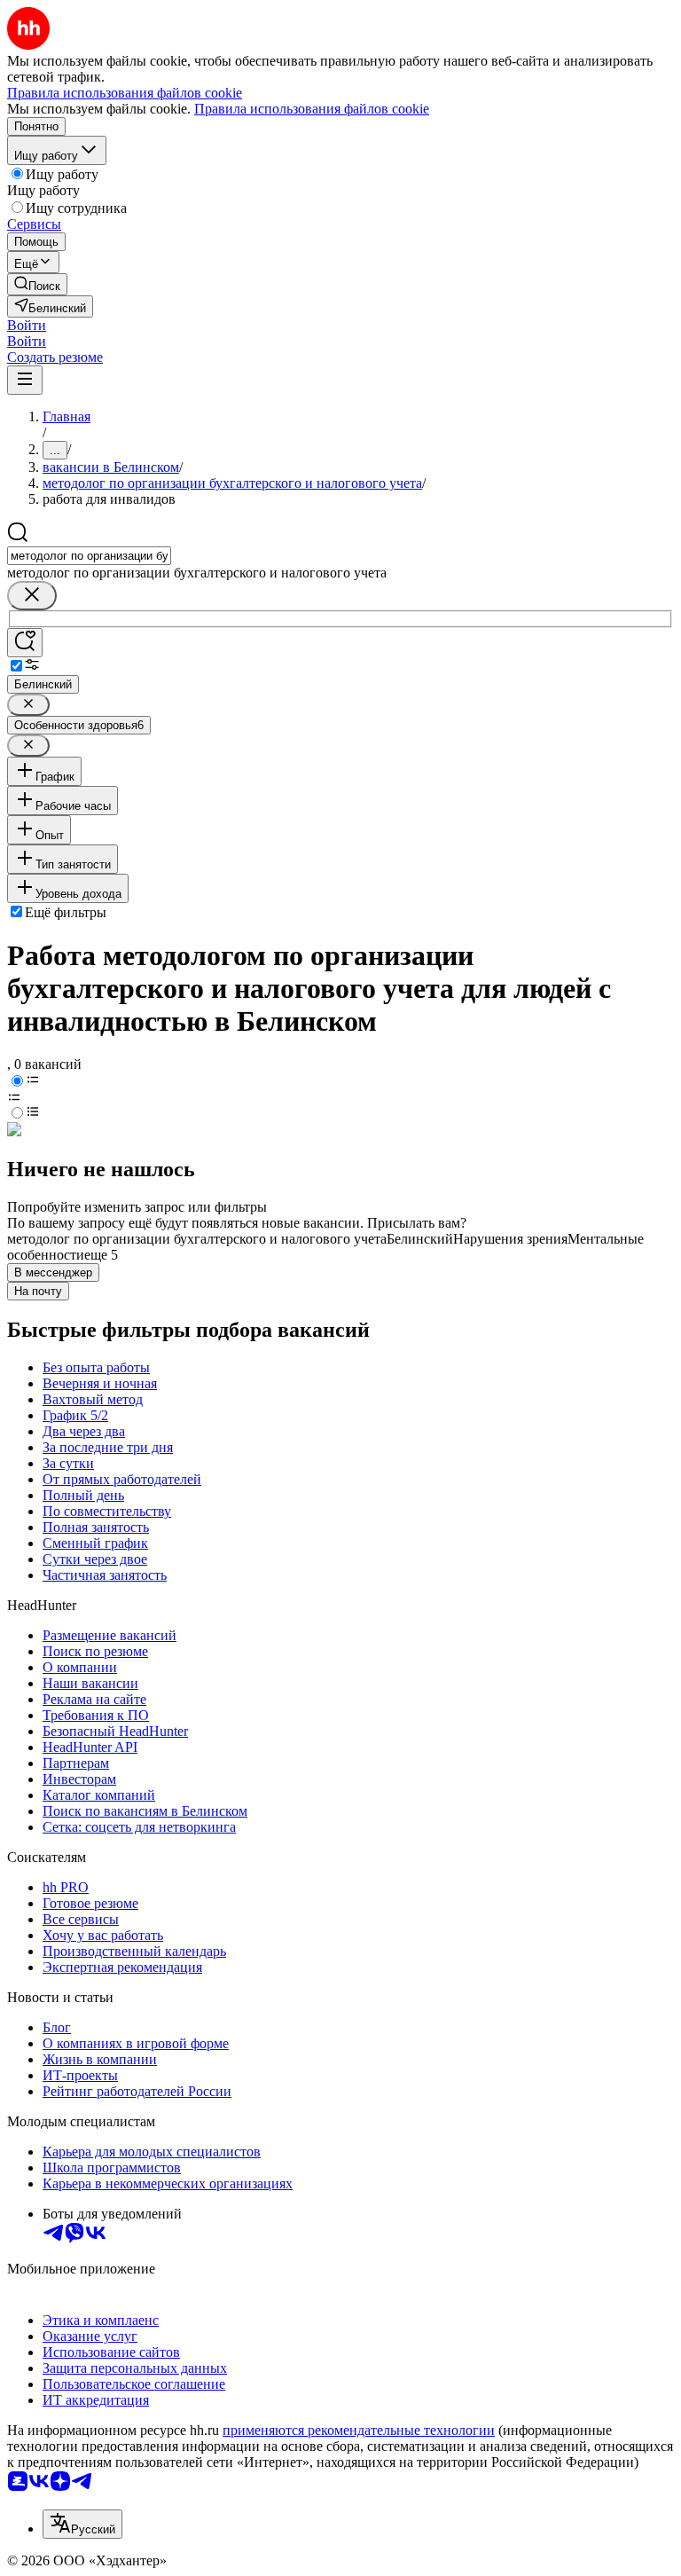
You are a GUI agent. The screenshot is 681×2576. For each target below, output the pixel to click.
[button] (27, 325)
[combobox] (89, 556)
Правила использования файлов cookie (312, 109)
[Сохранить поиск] (25, 643)
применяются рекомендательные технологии (359, 2430)
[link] (37, 284)
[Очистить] (32, 596)
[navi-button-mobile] (25, 380)
